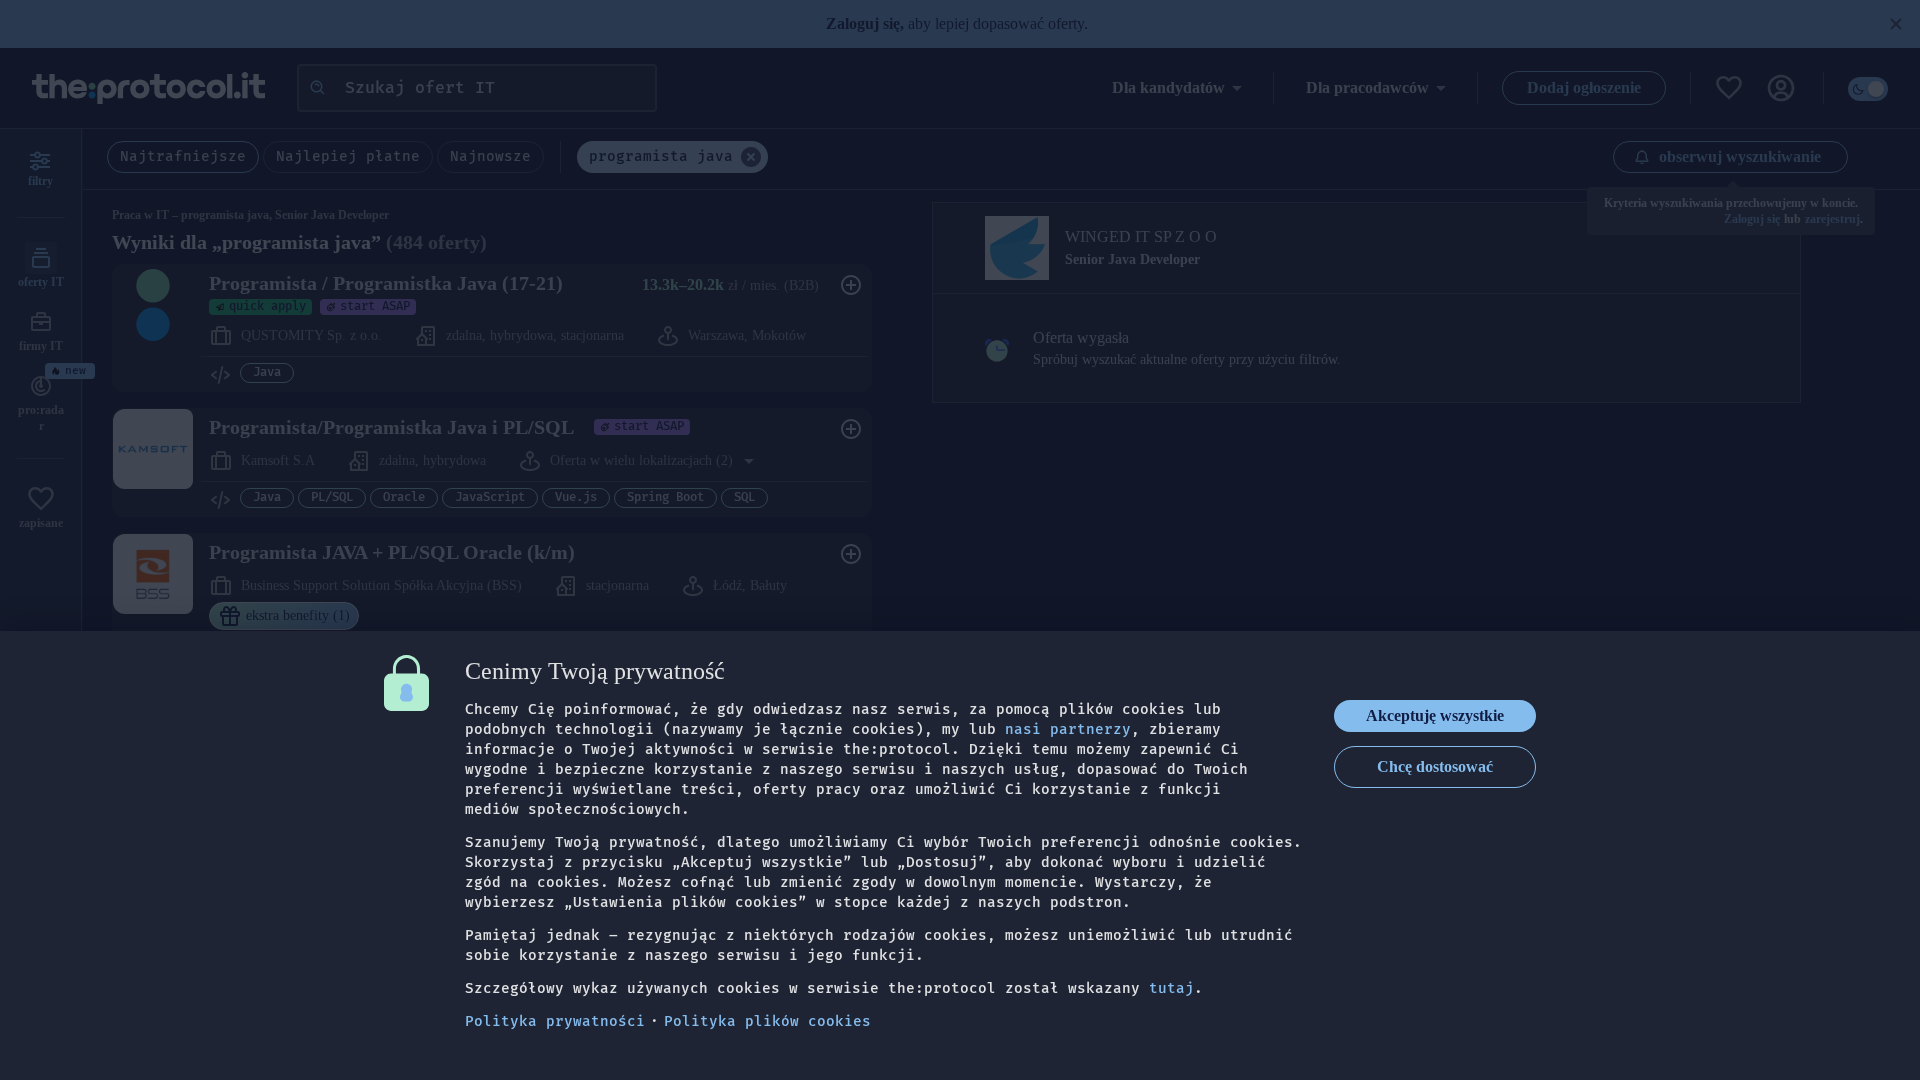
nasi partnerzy (1068, 729)
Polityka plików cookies (767, 1021)
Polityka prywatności (555, 1021)
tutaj (1171, 988)
